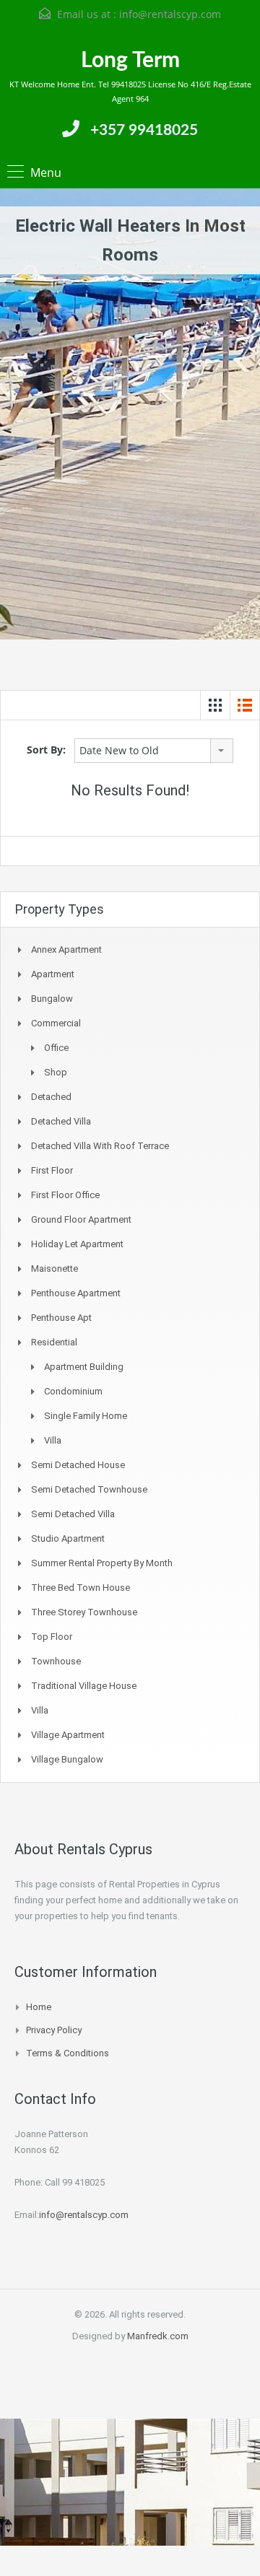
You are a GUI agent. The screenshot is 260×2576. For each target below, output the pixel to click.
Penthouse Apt (61, 1318)
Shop (56, 1072)
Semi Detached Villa (73, 1514)
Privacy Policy (54, 2030)
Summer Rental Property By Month (102, 1563)
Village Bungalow (67, 1759)
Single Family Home (86, 1416)
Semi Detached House (78, 1465)
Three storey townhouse (84, 1612)
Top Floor (52, 1637)
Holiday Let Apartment (77, 1244)
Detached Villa (61, 1121)
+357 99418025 (144, 130)
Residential (54, 1342)
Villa (53, 1440)
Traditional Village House (84, 1686)
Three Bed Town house (81, 1588)
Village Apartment (68, 1735)
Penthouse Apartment (76, 1293)
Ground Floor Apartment (81, 1219)
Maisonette (55, 1269)
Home (39, 2007)
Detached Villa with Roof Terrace (100, 1146)
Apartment (53, 974)
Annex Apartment (66, 949)
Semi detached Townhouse (89, 1489)
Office (56, 1048)
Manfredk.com (158, 2336)
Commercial (56, 1023)
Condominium (73, 1391)
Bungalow (52, 999)
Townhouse (56, 1661)
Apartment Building (84, 1367)
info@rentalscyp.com (170, 14)
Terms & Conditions (68, 2053)
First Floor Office (65, 1195)
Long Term (130, 61)
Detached (51, 1097)
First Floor (52, 1170)
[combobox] (154, 751)
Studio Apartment (68, 1538)
